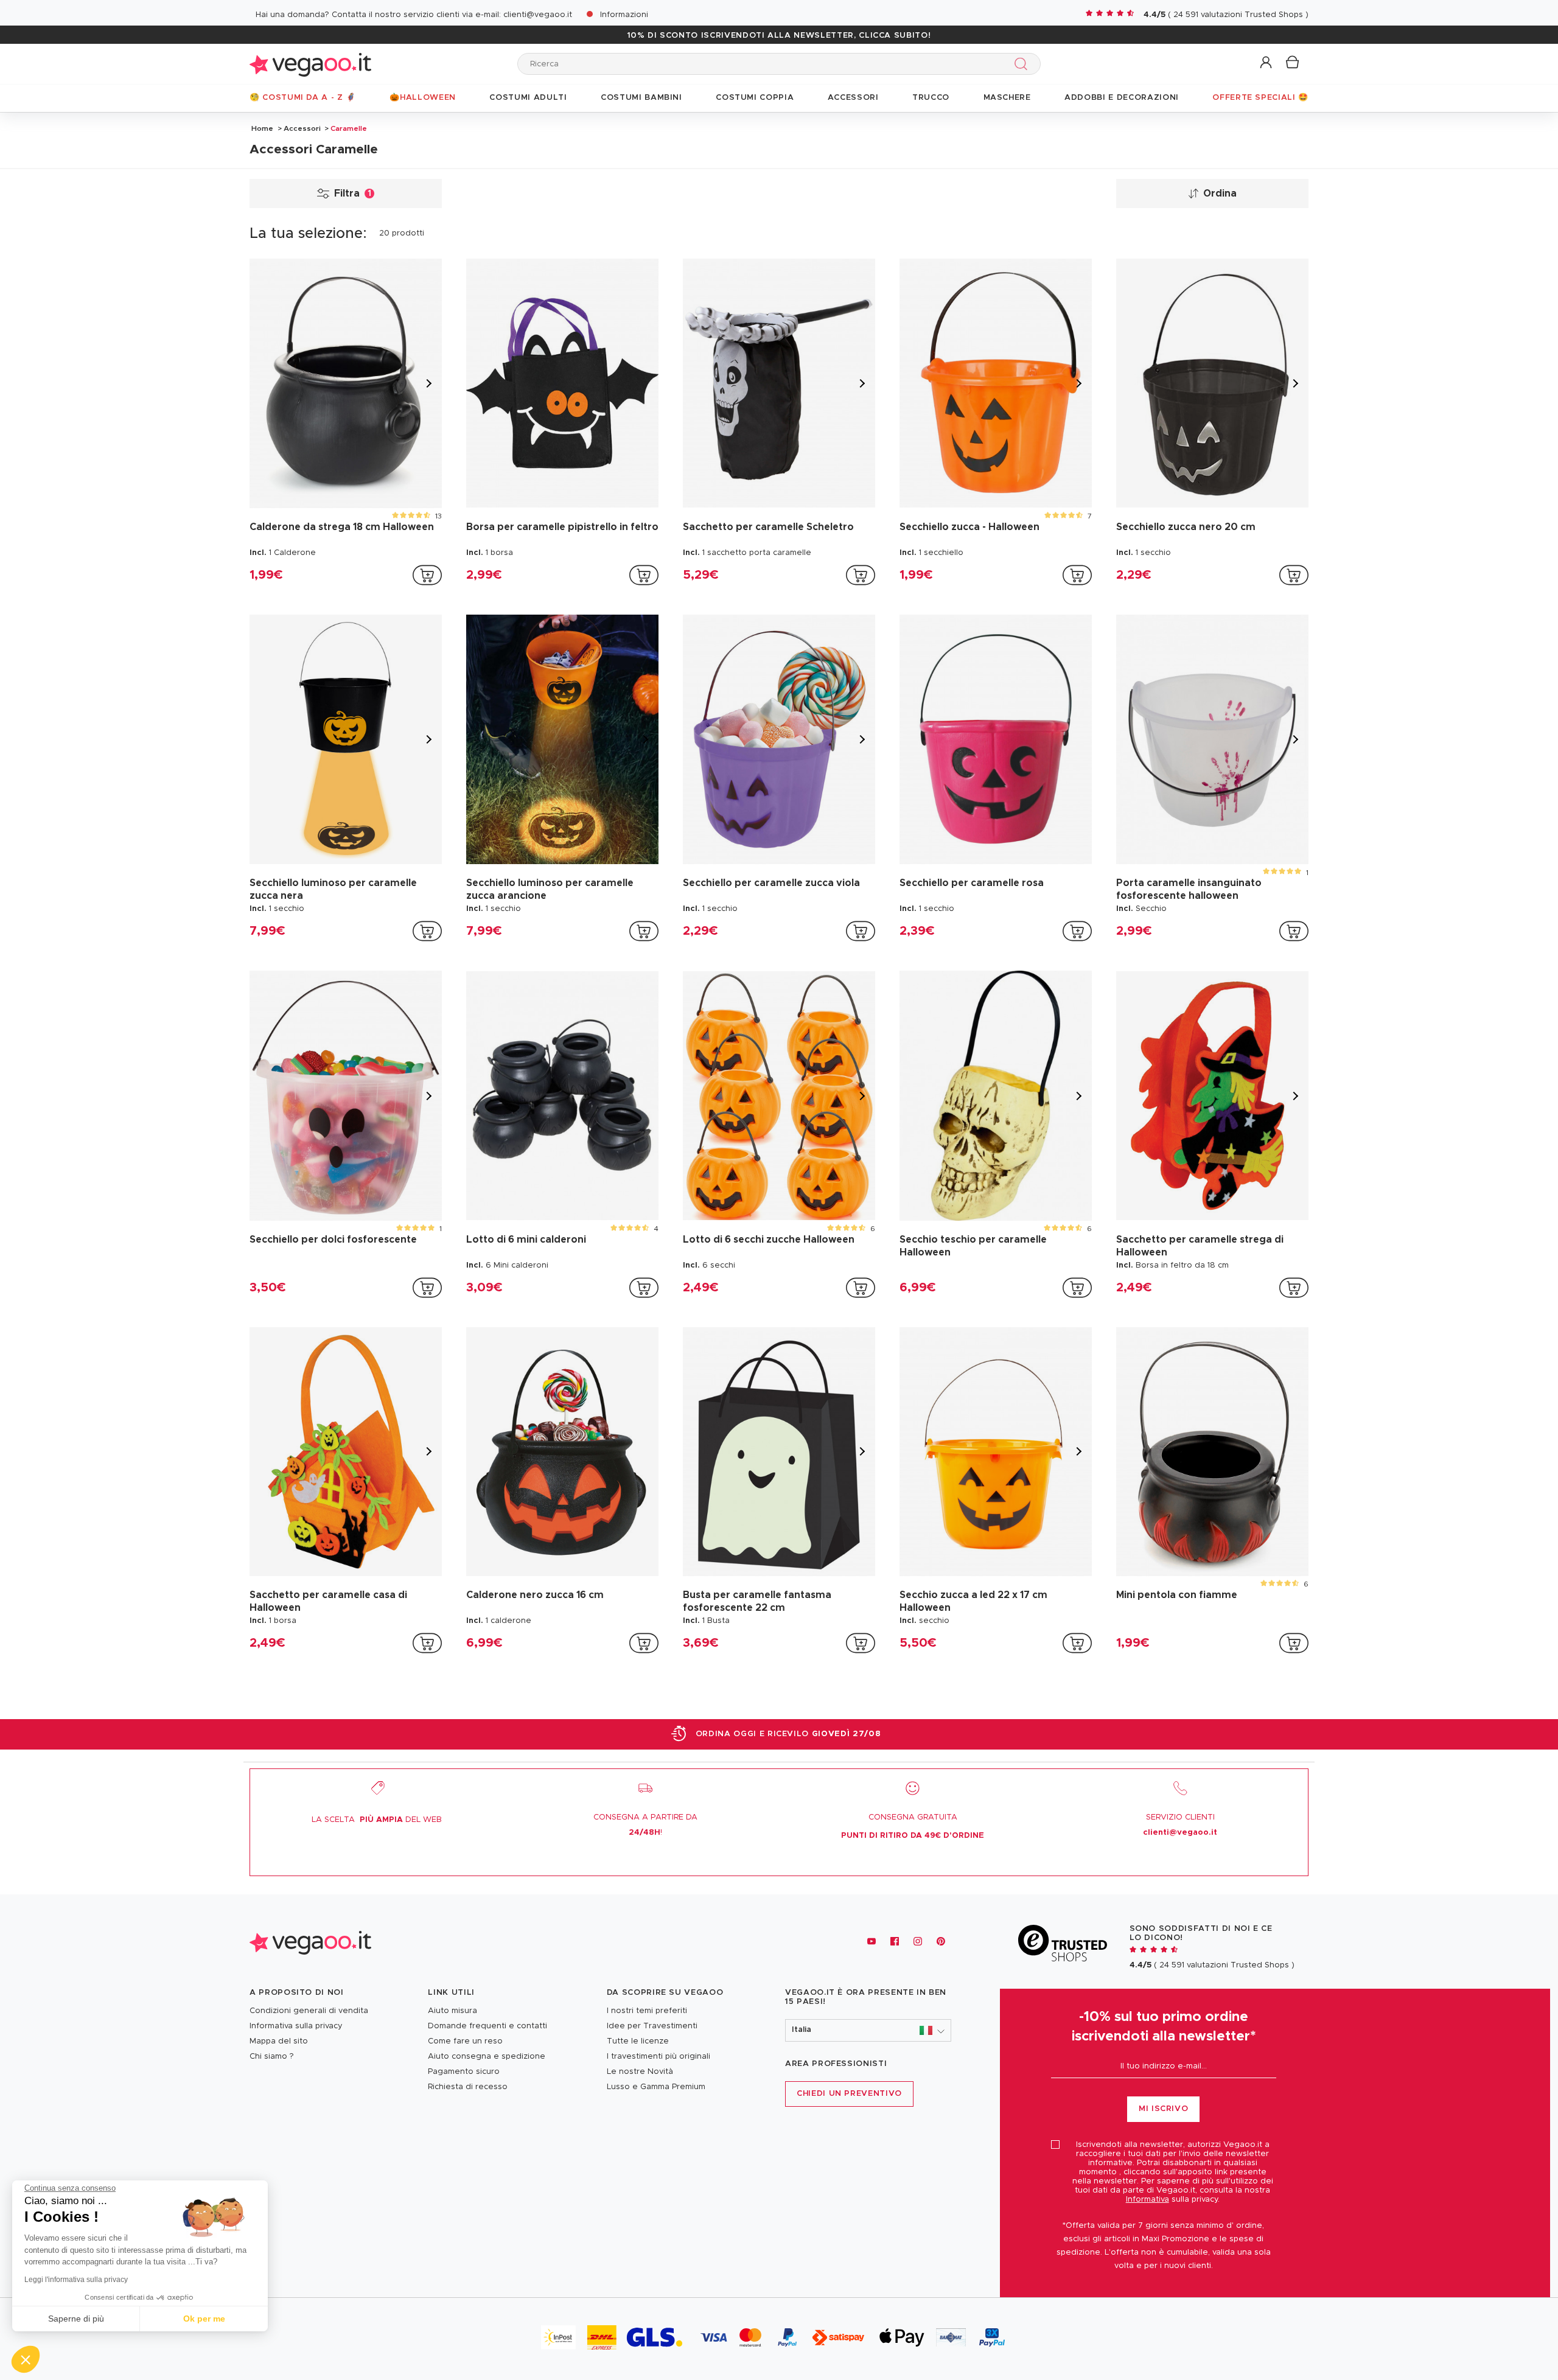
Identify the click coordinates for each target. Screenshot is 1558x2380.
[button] (1267, 63)
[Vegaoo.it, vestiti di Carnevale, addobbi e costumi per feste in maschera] (310, 64)
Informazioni (624, 15)
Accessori (302, 128)
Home (262, 128)
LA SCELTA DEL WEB (377, 1820)
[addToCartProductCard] (427, 575)
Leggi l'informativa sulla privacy (76, 2280)
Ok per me (204, 2319)
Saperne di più (76, 2319)
